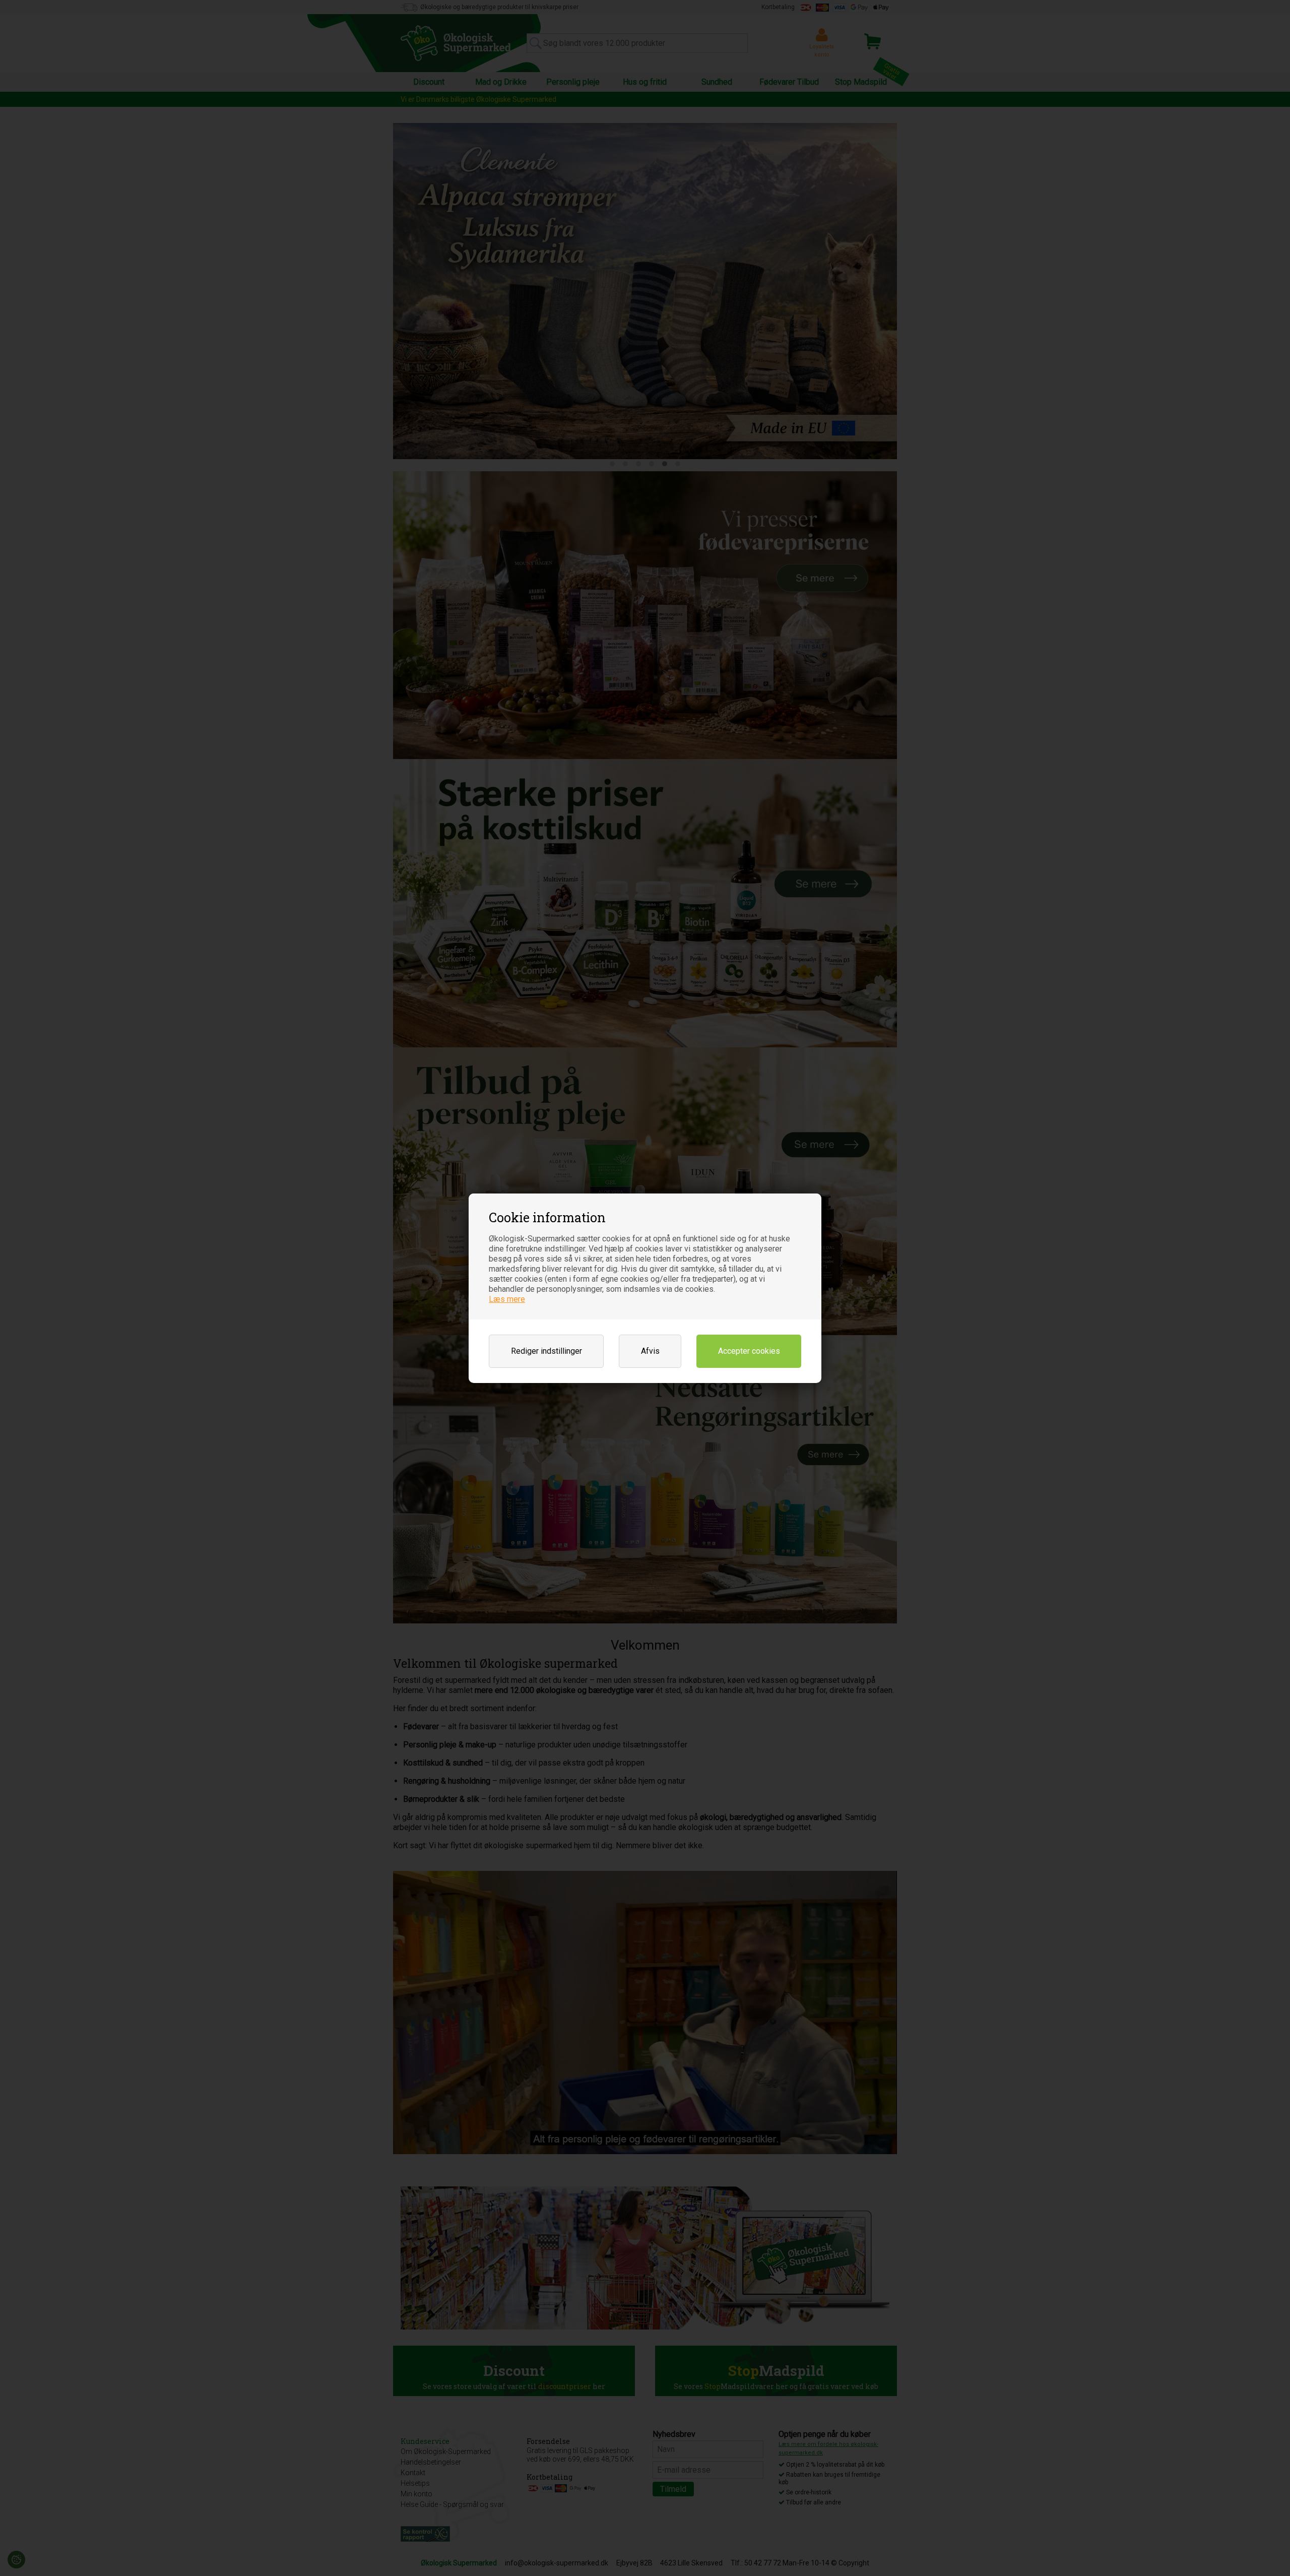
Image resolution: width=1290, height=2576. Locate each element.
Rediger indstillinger (546, 1351)
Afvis (650, 1351)
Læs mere (507, 1299)
